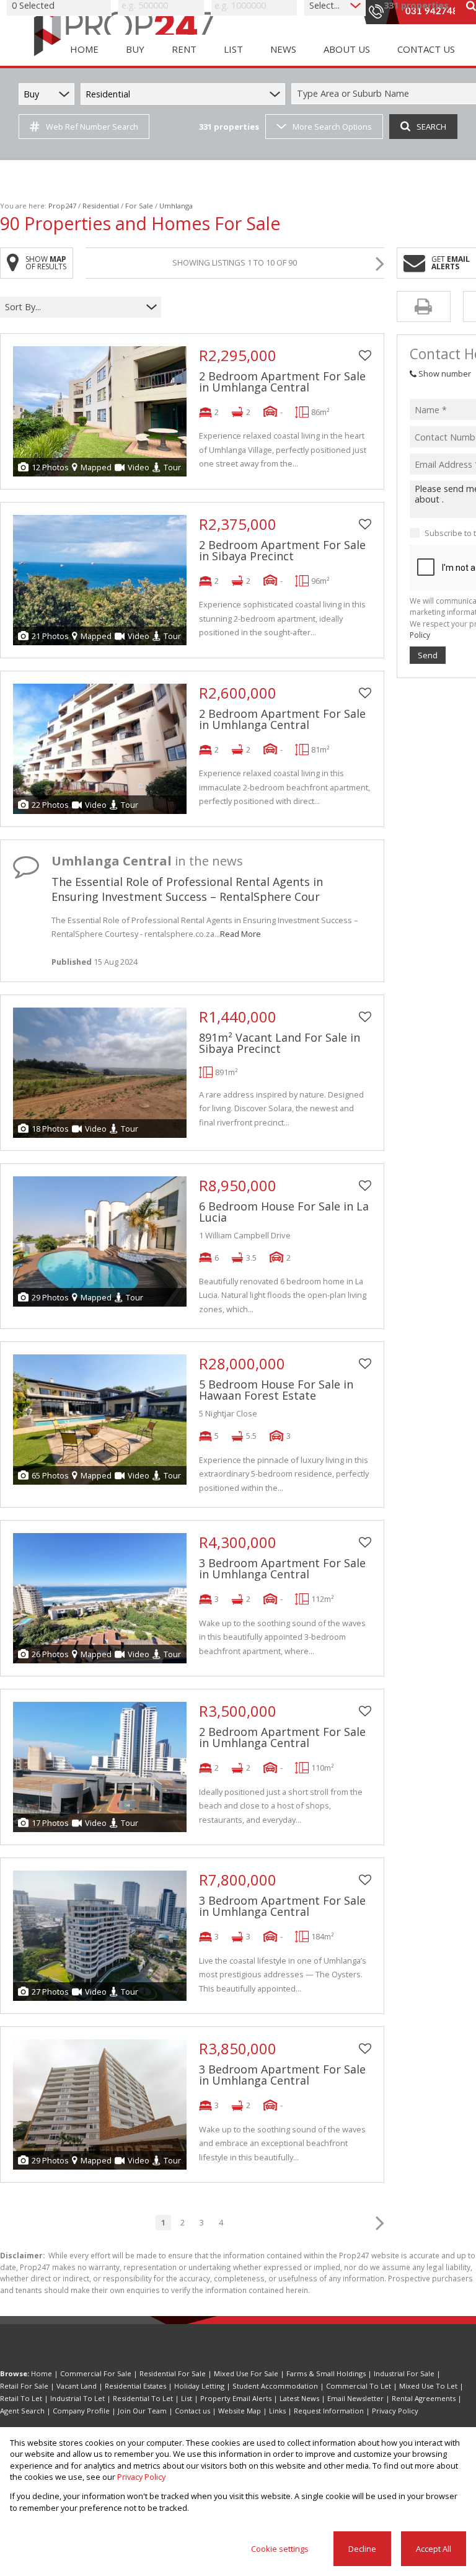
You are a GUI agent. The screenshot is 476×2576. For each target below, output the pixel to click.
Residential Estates (135, 2386)
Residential (101, 206)
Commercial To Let (359, 2386)
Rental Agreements (424, 2398)
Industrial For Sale (404, 2373)
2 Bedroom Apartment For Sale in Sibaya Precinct (282, 550)
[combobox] (73, 307)
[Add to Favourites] (365, 356)
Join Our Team (142, 2411)
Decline (362, 2549)
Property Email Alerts (236, 2398)
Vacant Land (77, 2386)
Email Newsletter (355, 2398)
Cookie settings (280, 2549)
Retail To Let (21, 2398)
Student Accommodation (275, 2386)
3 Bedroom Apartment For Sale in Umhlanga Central (282, 1568)
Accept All (434, 2549)
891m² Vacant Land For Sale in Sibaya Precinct (280, 1043)
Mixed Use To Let (428, 2386)
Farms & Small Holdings (326, 2373)
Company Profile (81, 2411)
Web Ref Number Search (92, 127)
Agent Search (22, 2411)
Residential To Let (143, 2398)
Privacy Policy (395, 2411)
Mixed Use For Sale (246, 2373)
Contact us (192, 2411)
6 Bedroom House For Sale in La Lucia (284, 1212)
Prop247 (62, 206)
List (187, 2398)
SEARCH (431, 127)
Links (277, 2411)
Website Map (240, 2411)
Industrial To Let (77, 2398)
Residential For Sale (173, 2373)
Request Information (329, 2411)
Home (42, 2373)
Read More (240, 934)
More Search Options (332, 127)
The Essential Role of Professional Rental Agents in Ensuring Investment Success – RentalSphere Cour (187, 889)
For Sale (139, 206)
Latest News (299, 2398)
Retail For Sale (24, 2386)
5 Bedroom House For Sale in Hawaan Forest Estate (276, 1390)
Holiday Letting (199, 2386)
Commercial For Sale (96, 2373)
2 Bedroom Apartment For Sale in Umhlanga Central (282, 382)
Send (428, 655)
